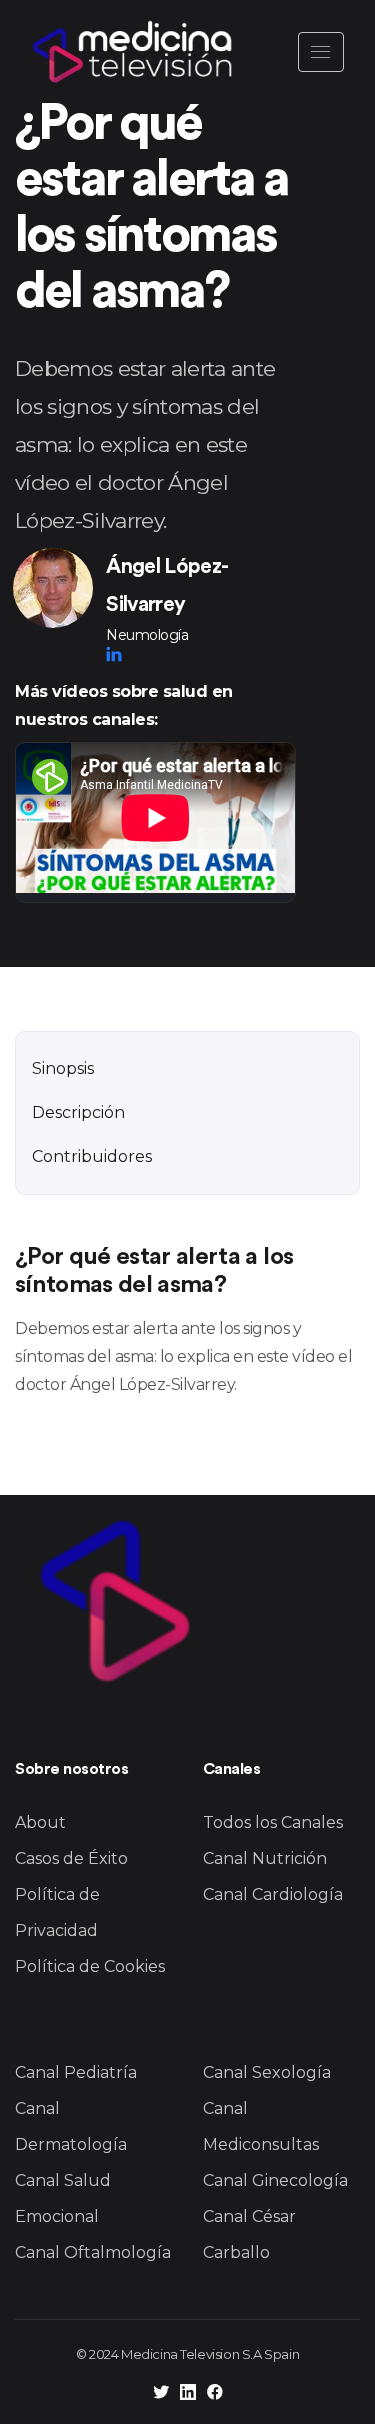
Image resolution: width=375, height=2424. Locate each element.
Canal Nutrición (265, 1858)
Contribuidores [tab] (92, 1156)
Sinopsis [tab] (63, 1068)
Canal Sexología (267, 2072)
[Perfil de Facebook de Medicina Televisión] (215, 2394)
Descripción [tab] (78, 1112)
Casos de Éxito (71, 1858)
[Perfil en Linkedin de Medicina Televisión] (188, 2394)
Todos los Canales (273, 1822)
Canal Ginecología (275, 2180)
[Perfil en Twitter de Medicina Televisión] (161, 2394)
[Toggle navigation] (321, 52)
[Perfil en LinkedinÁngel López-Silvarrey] (114, 654)
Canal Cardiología (273, 1894)
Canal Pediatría (76, 2072)
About (40, 1822)
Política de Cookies (90, 1966)
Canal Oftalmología (93, 2252)
